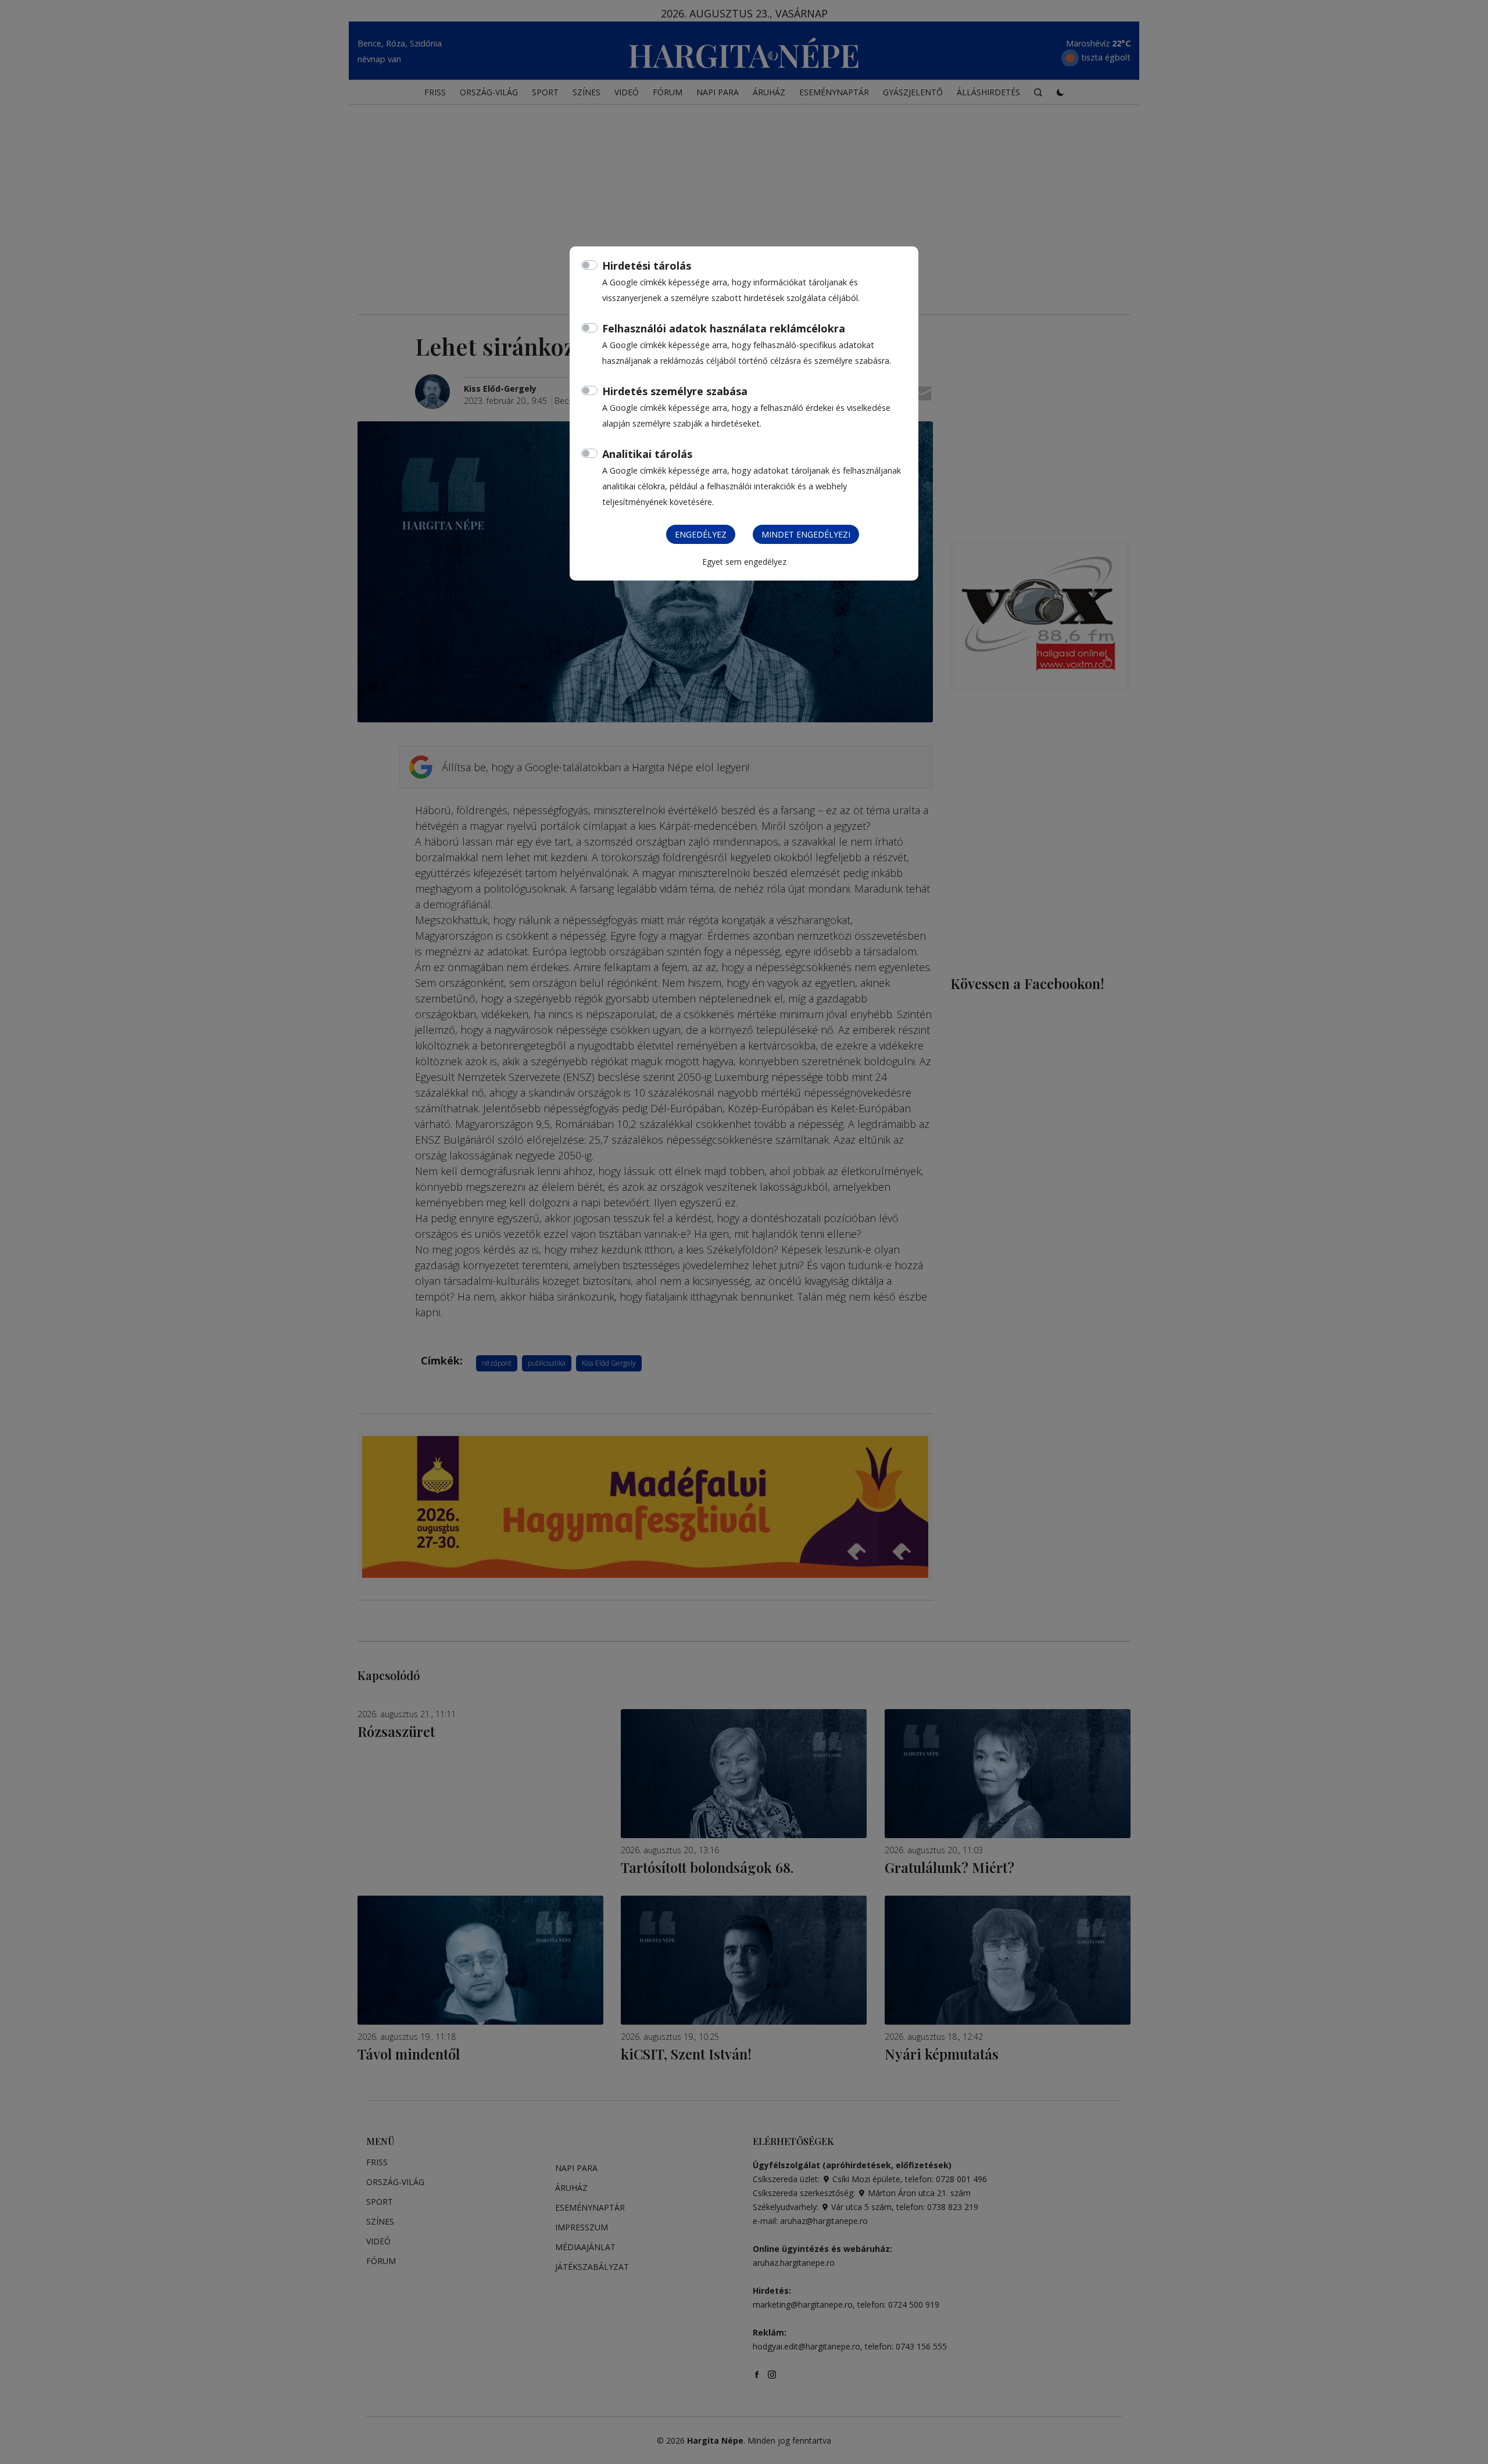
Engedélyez (701, 534)
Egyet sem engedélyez (744, 562)
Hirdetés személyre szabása (675, 391)
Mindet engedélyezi (806, 534)
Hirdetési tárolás (647, 266)
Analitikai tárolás (647, 454)
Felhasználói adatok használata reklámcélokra (724, 328)
